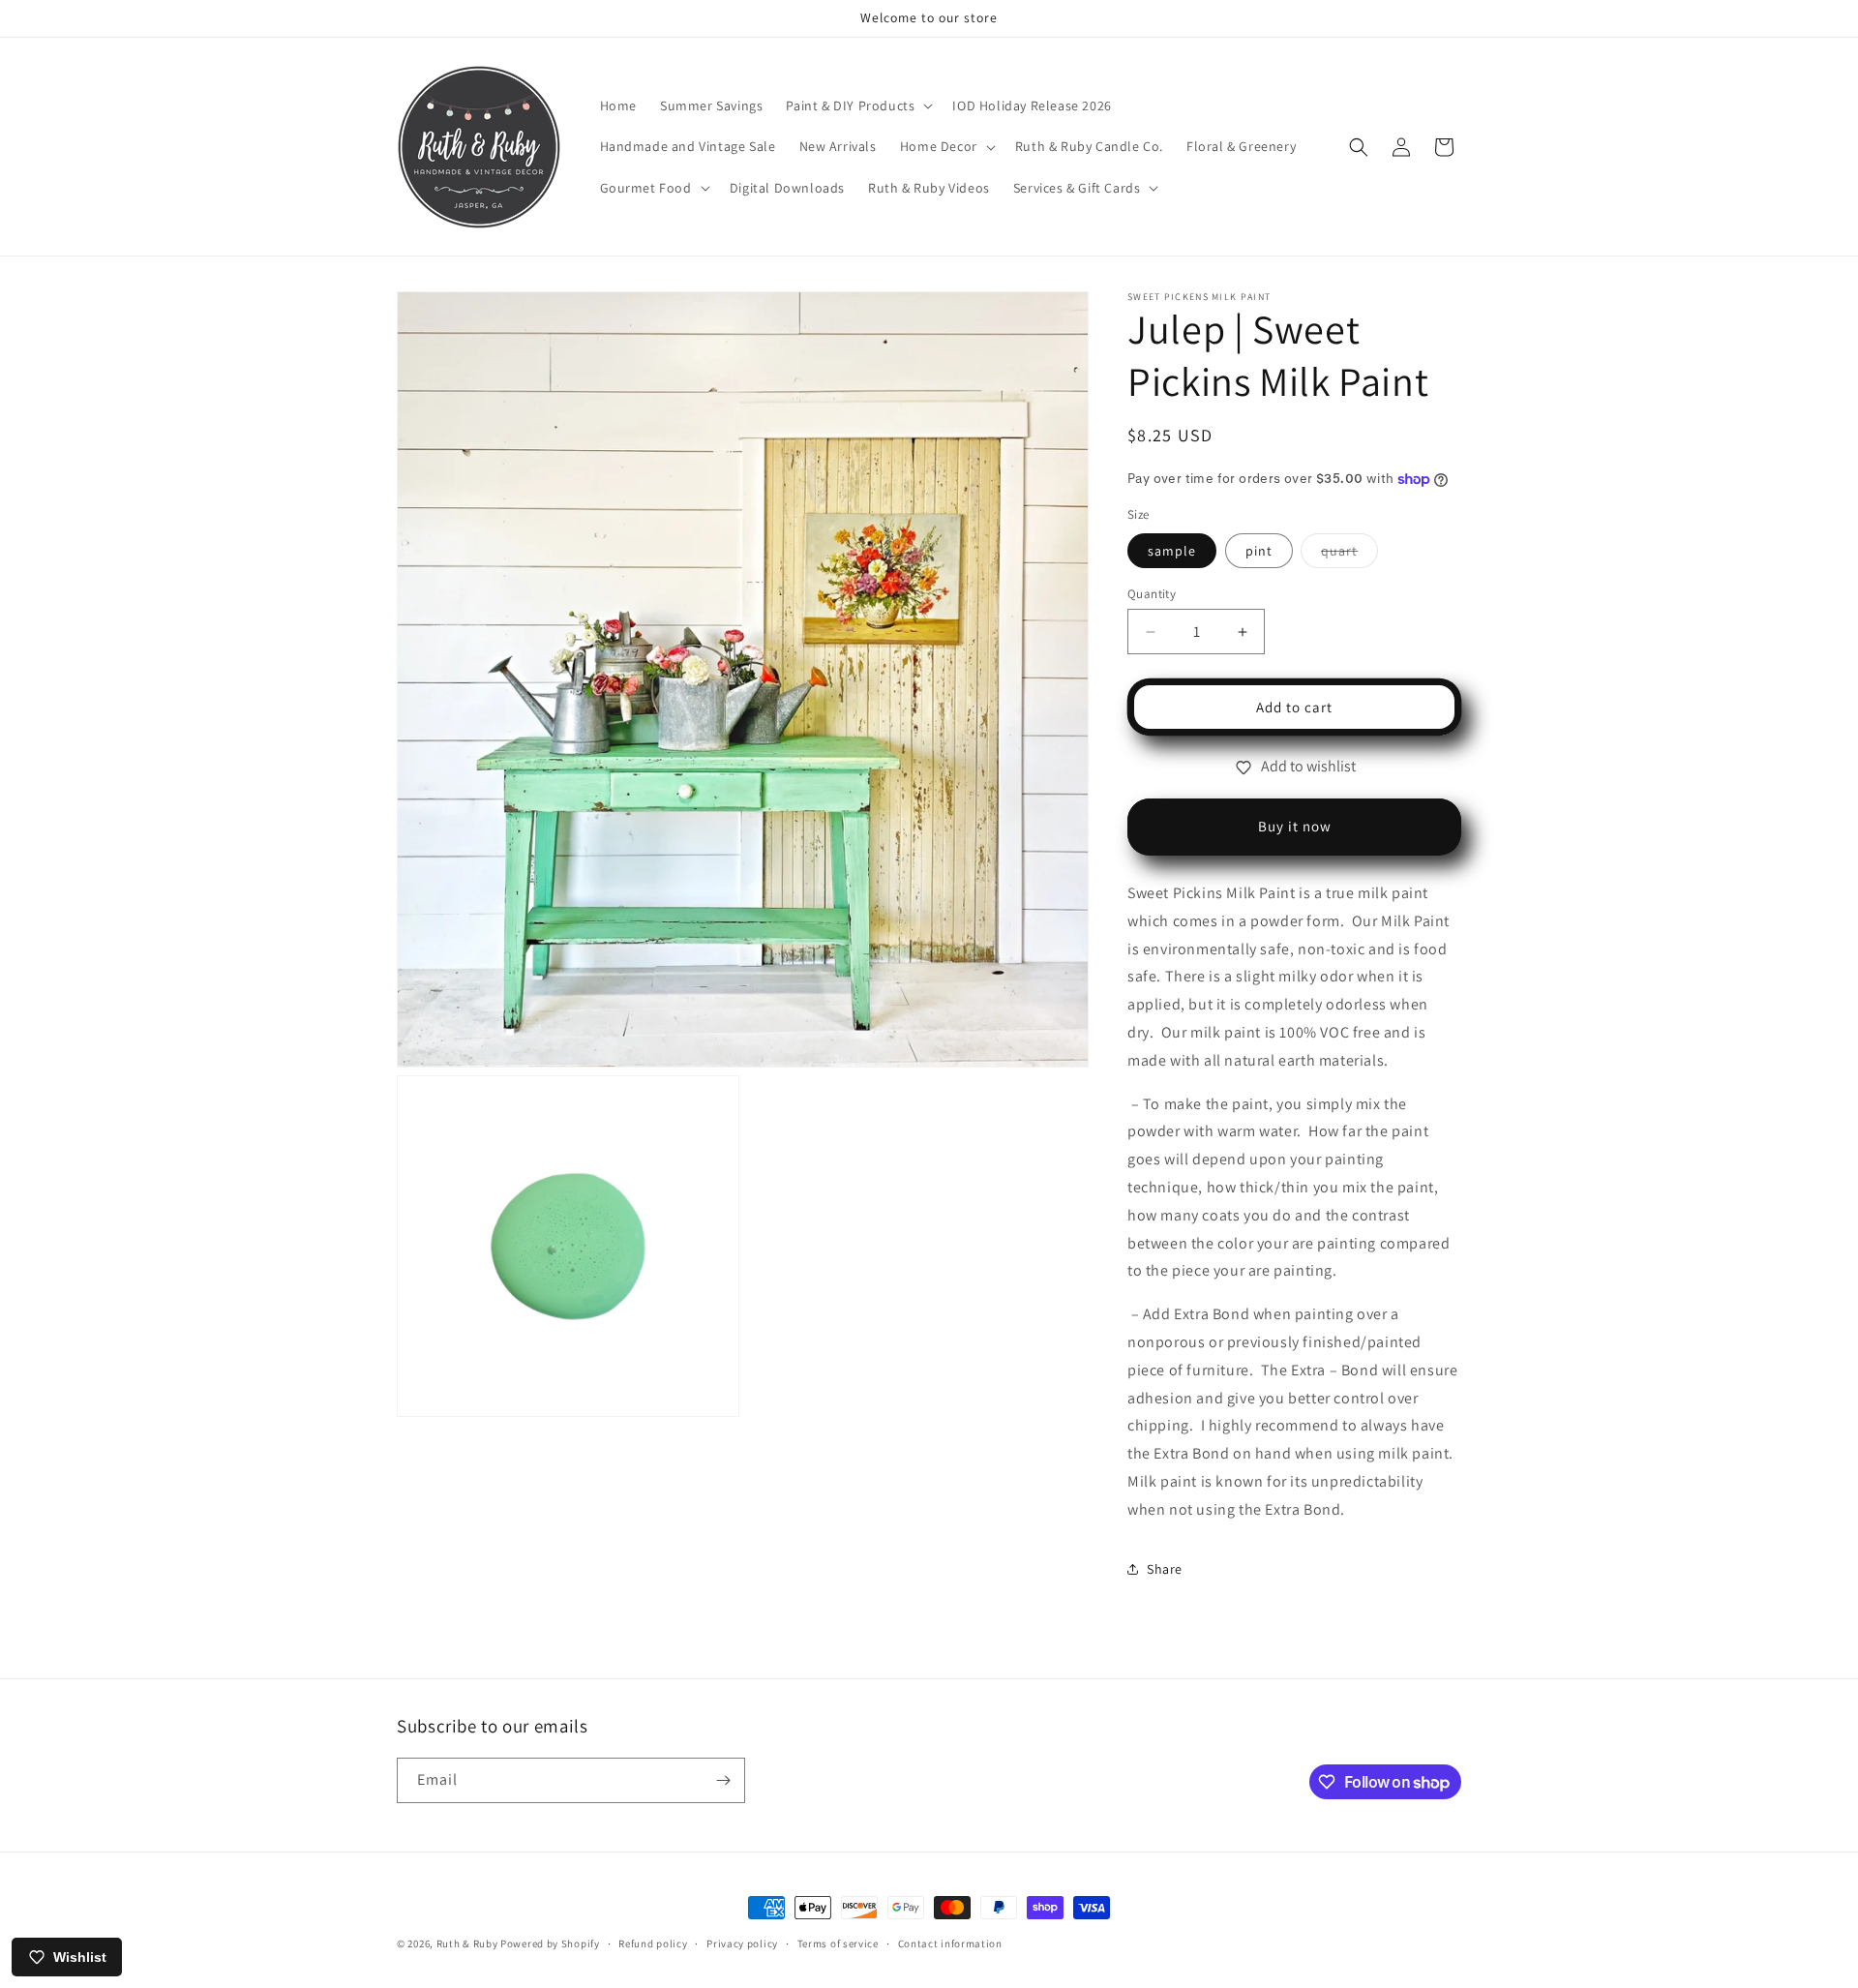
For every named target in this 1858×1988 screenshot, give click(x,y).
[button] (857, 105)
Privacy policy (742, 1943)
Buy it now (1295, 826)
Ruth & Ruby (467, 1943)
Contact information (950, 1943)
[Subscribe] (723, 1780)
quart (1349, 555)
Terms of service (838, 1943)
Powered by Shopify (550, 1943)
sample (1172, 551)
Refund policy (653, 1943)
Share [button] (1165, 1569)
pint (1259, 551)
